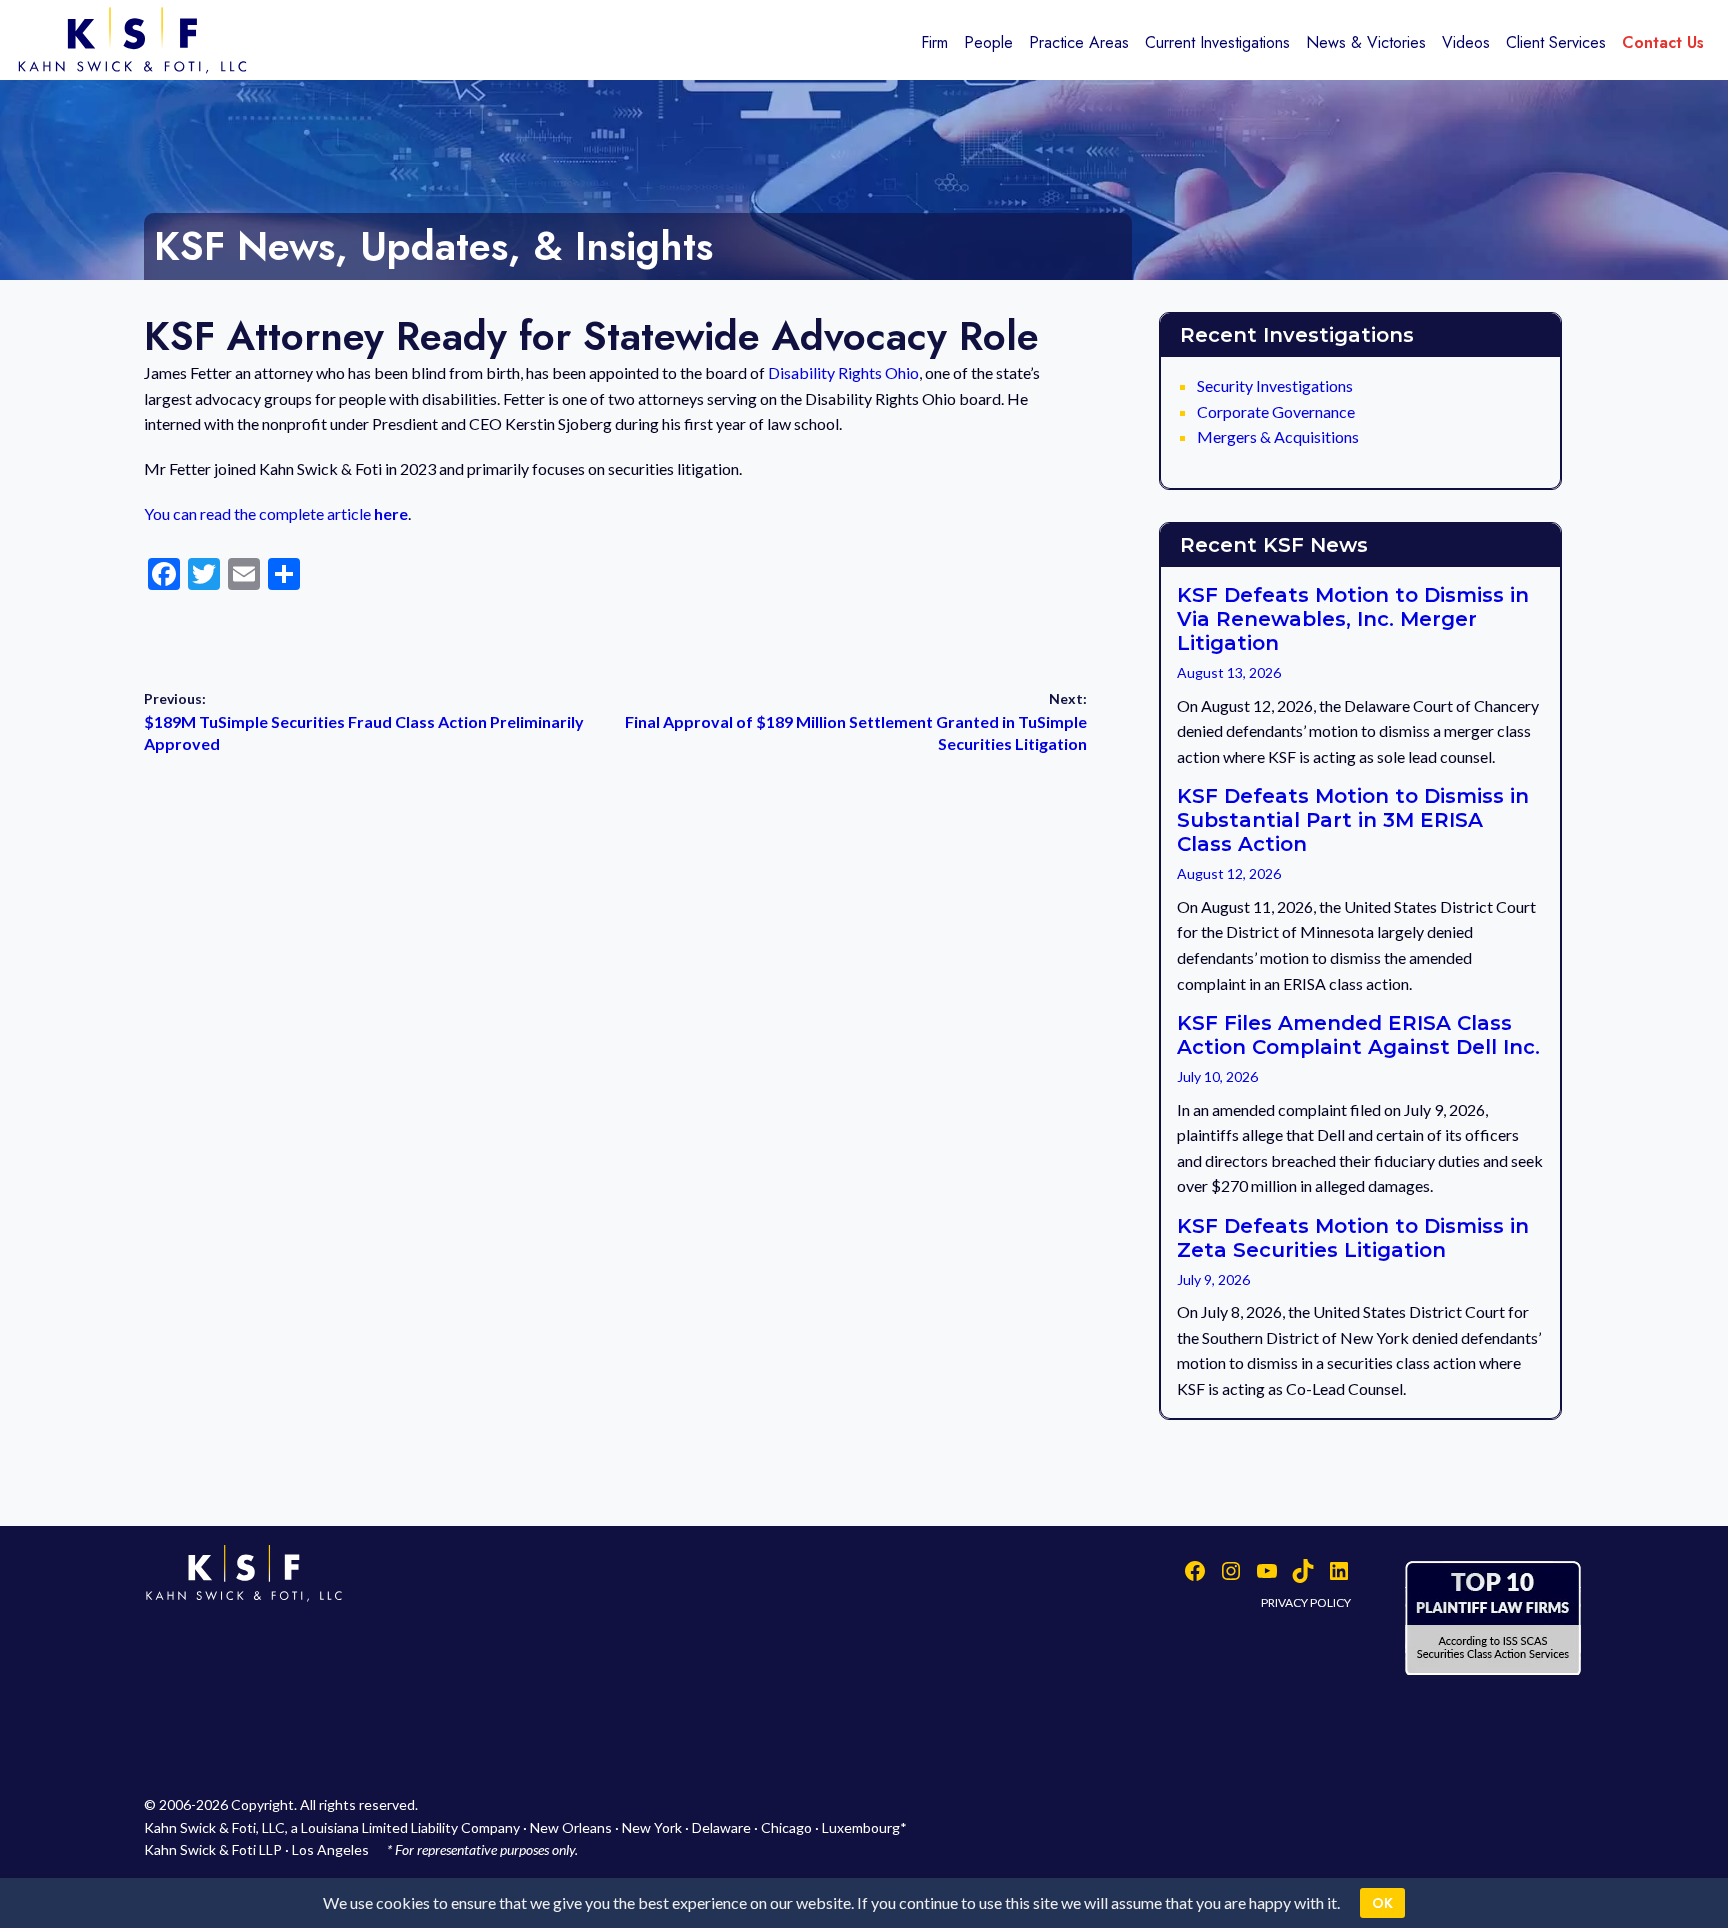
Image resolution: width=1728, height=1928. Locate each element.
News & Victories (1366, 42)
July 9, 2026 (1213, 1279)
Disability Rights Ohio (843, 372)
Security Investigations (1275, 385)
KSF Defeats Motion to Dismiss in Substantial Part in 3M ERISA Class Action (1353, 820)
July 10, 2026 (1217, 1076)
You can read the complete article (276, 513)
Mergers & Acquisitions (1278, 436)
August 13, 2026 (1229, 672)
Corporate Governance (1276, 411)
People (988, 42)
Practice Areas (1079, 42)
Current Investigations (1217, 42)
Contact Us (1663, 42)
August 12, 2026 (1229, 873)
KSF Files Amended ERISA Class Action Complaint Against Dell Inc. (1358, 1035)
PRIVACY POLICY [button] (1306, 1602)
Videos (1466, 42)
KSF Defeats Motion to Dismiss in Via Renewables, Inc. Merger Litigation (1353, 619)
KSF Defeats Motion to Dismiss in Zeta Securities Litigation (1353, 1238)
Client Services (1556, 42)
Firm (934, 42)
